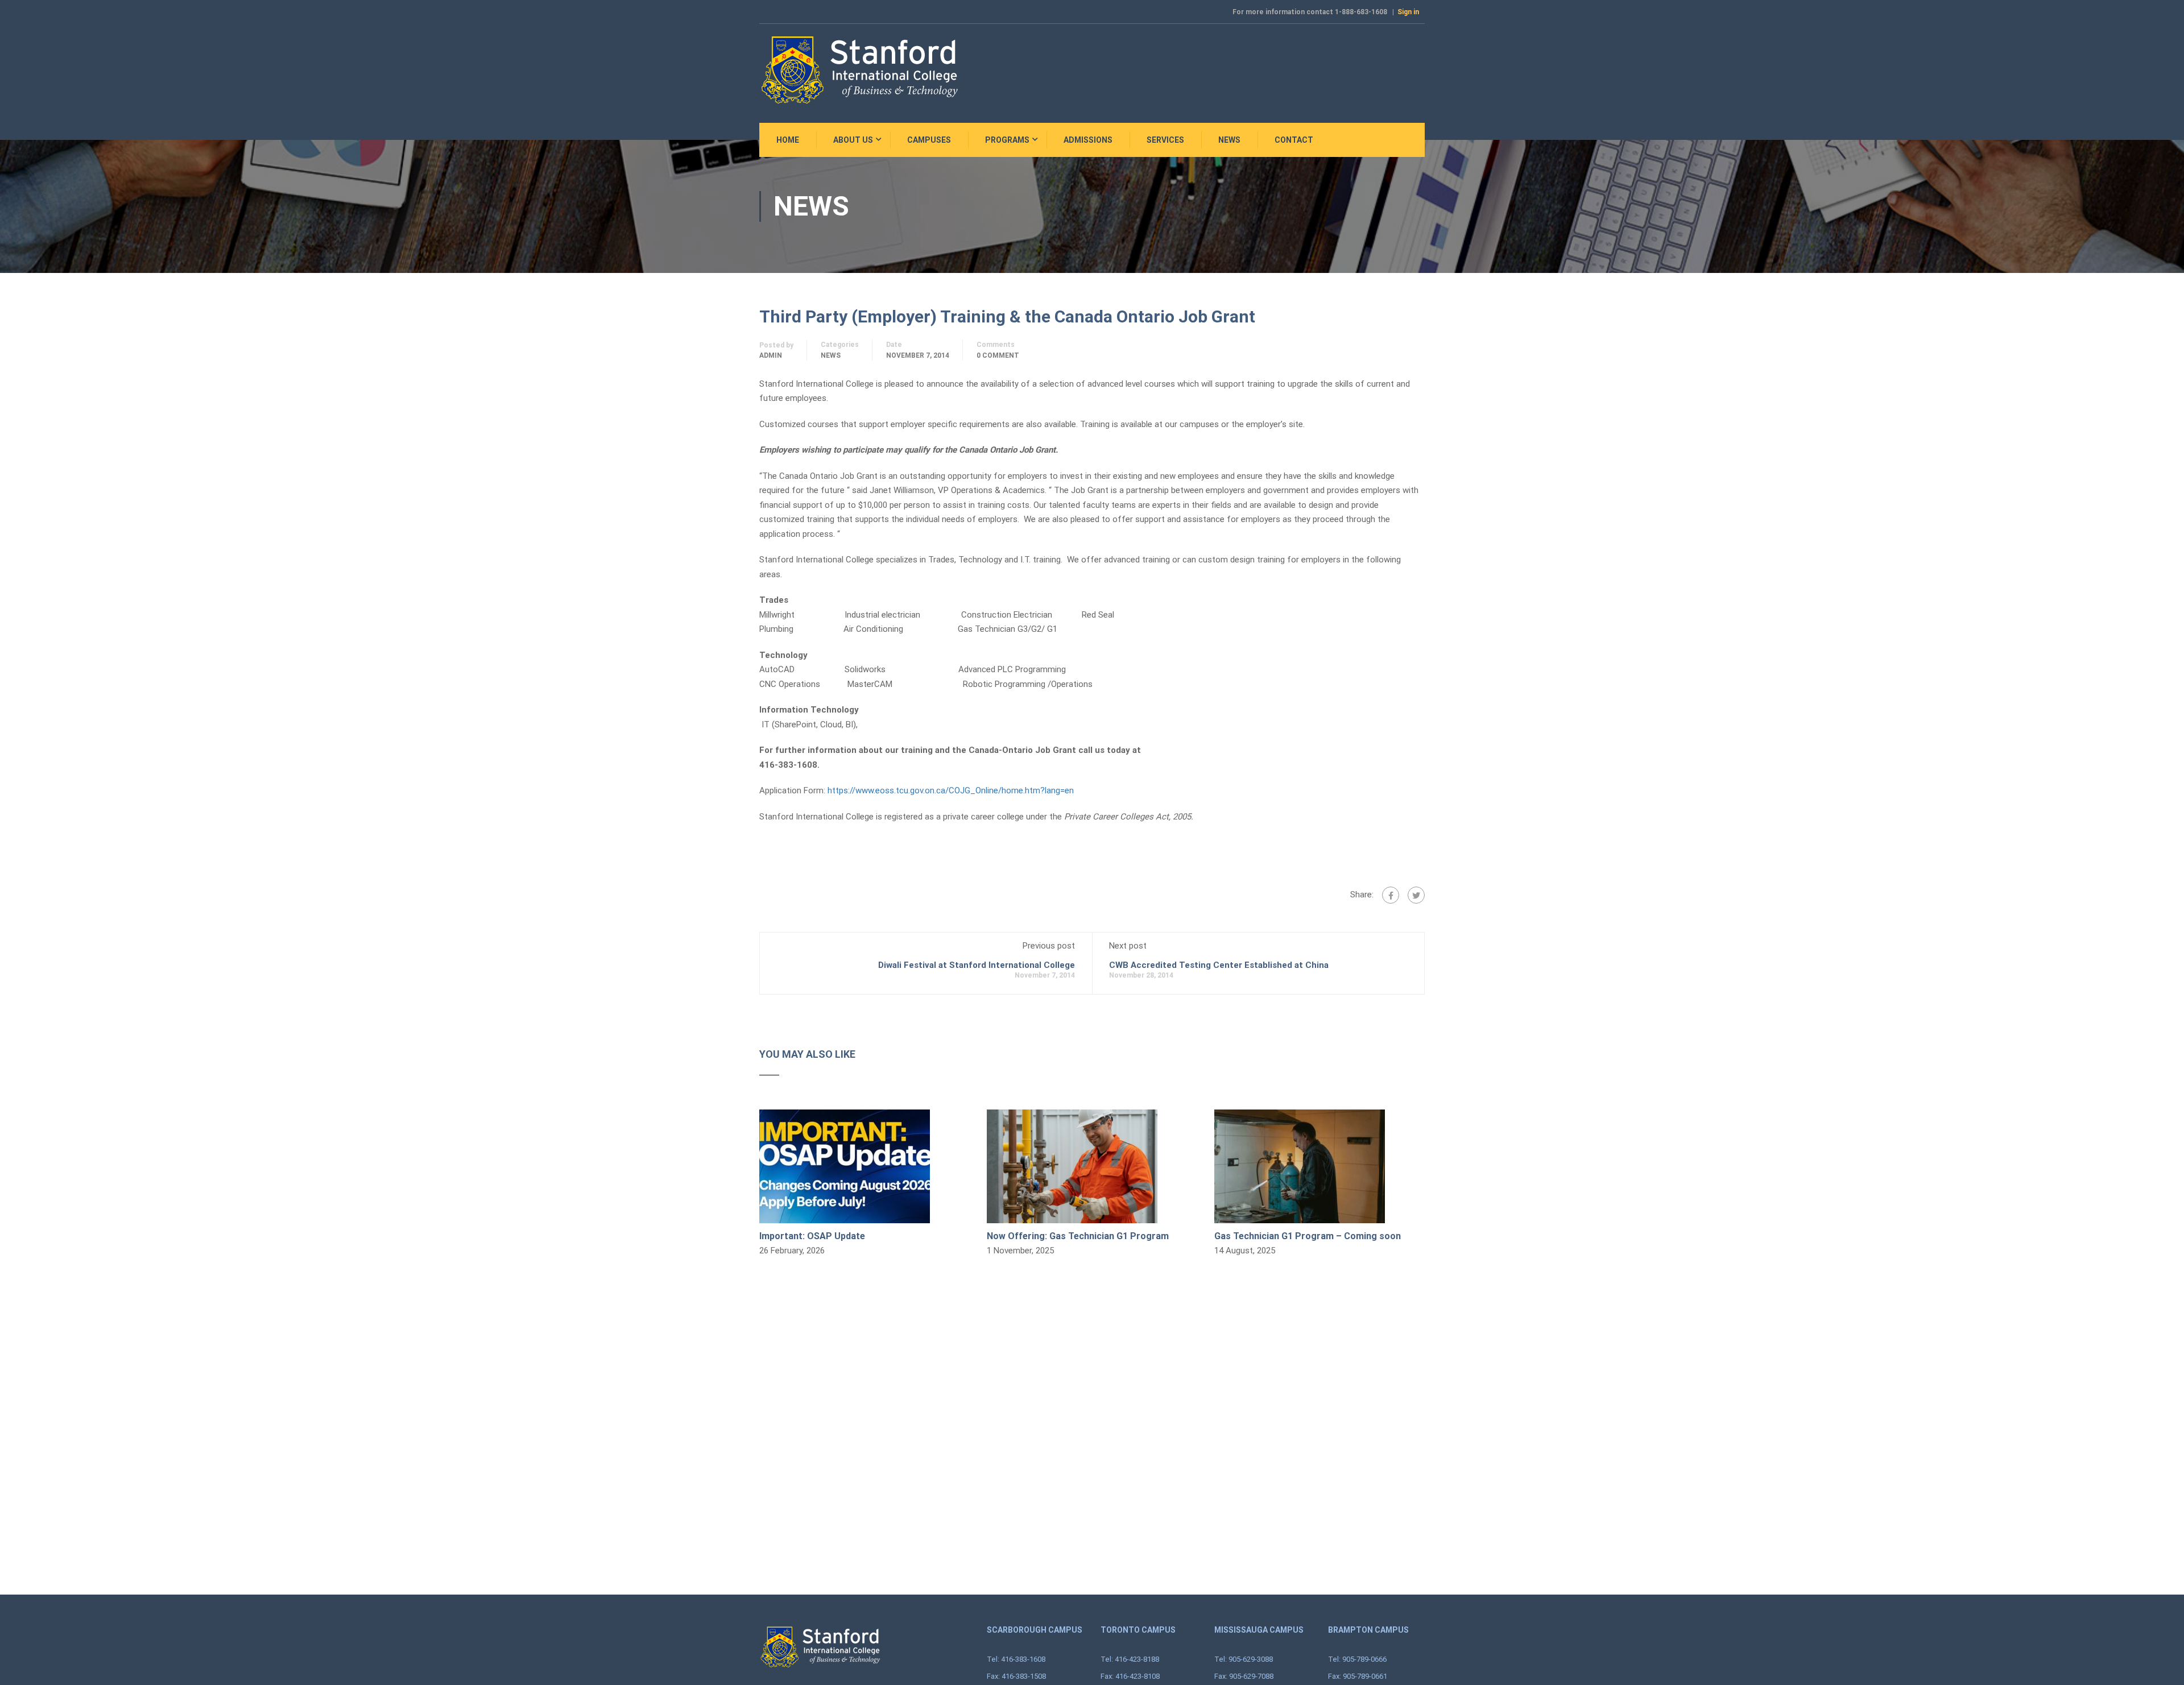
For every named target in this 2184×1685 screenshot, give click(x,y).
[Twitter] (1416, 895)
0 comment (998, 355)
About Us (853, 140)
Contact (1294, 140)
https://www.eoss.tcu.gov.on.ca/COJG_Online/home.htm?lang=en (951, 790)
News (1229, 140)
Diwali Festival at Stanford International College (977, 965)
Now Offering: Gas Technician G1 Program (1078, 1236)
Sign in (1408, 12)
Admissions (1088, 140)
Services (1165, 140)
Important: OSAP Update (812, 1236)
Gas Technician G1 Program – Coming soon (1308, 1236)
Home (788, 140)
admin (771, 355)
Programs (1007, 140)
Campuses (929, 140)
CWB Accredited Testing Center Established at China (1219, 965)
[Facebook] (1391, 895)
